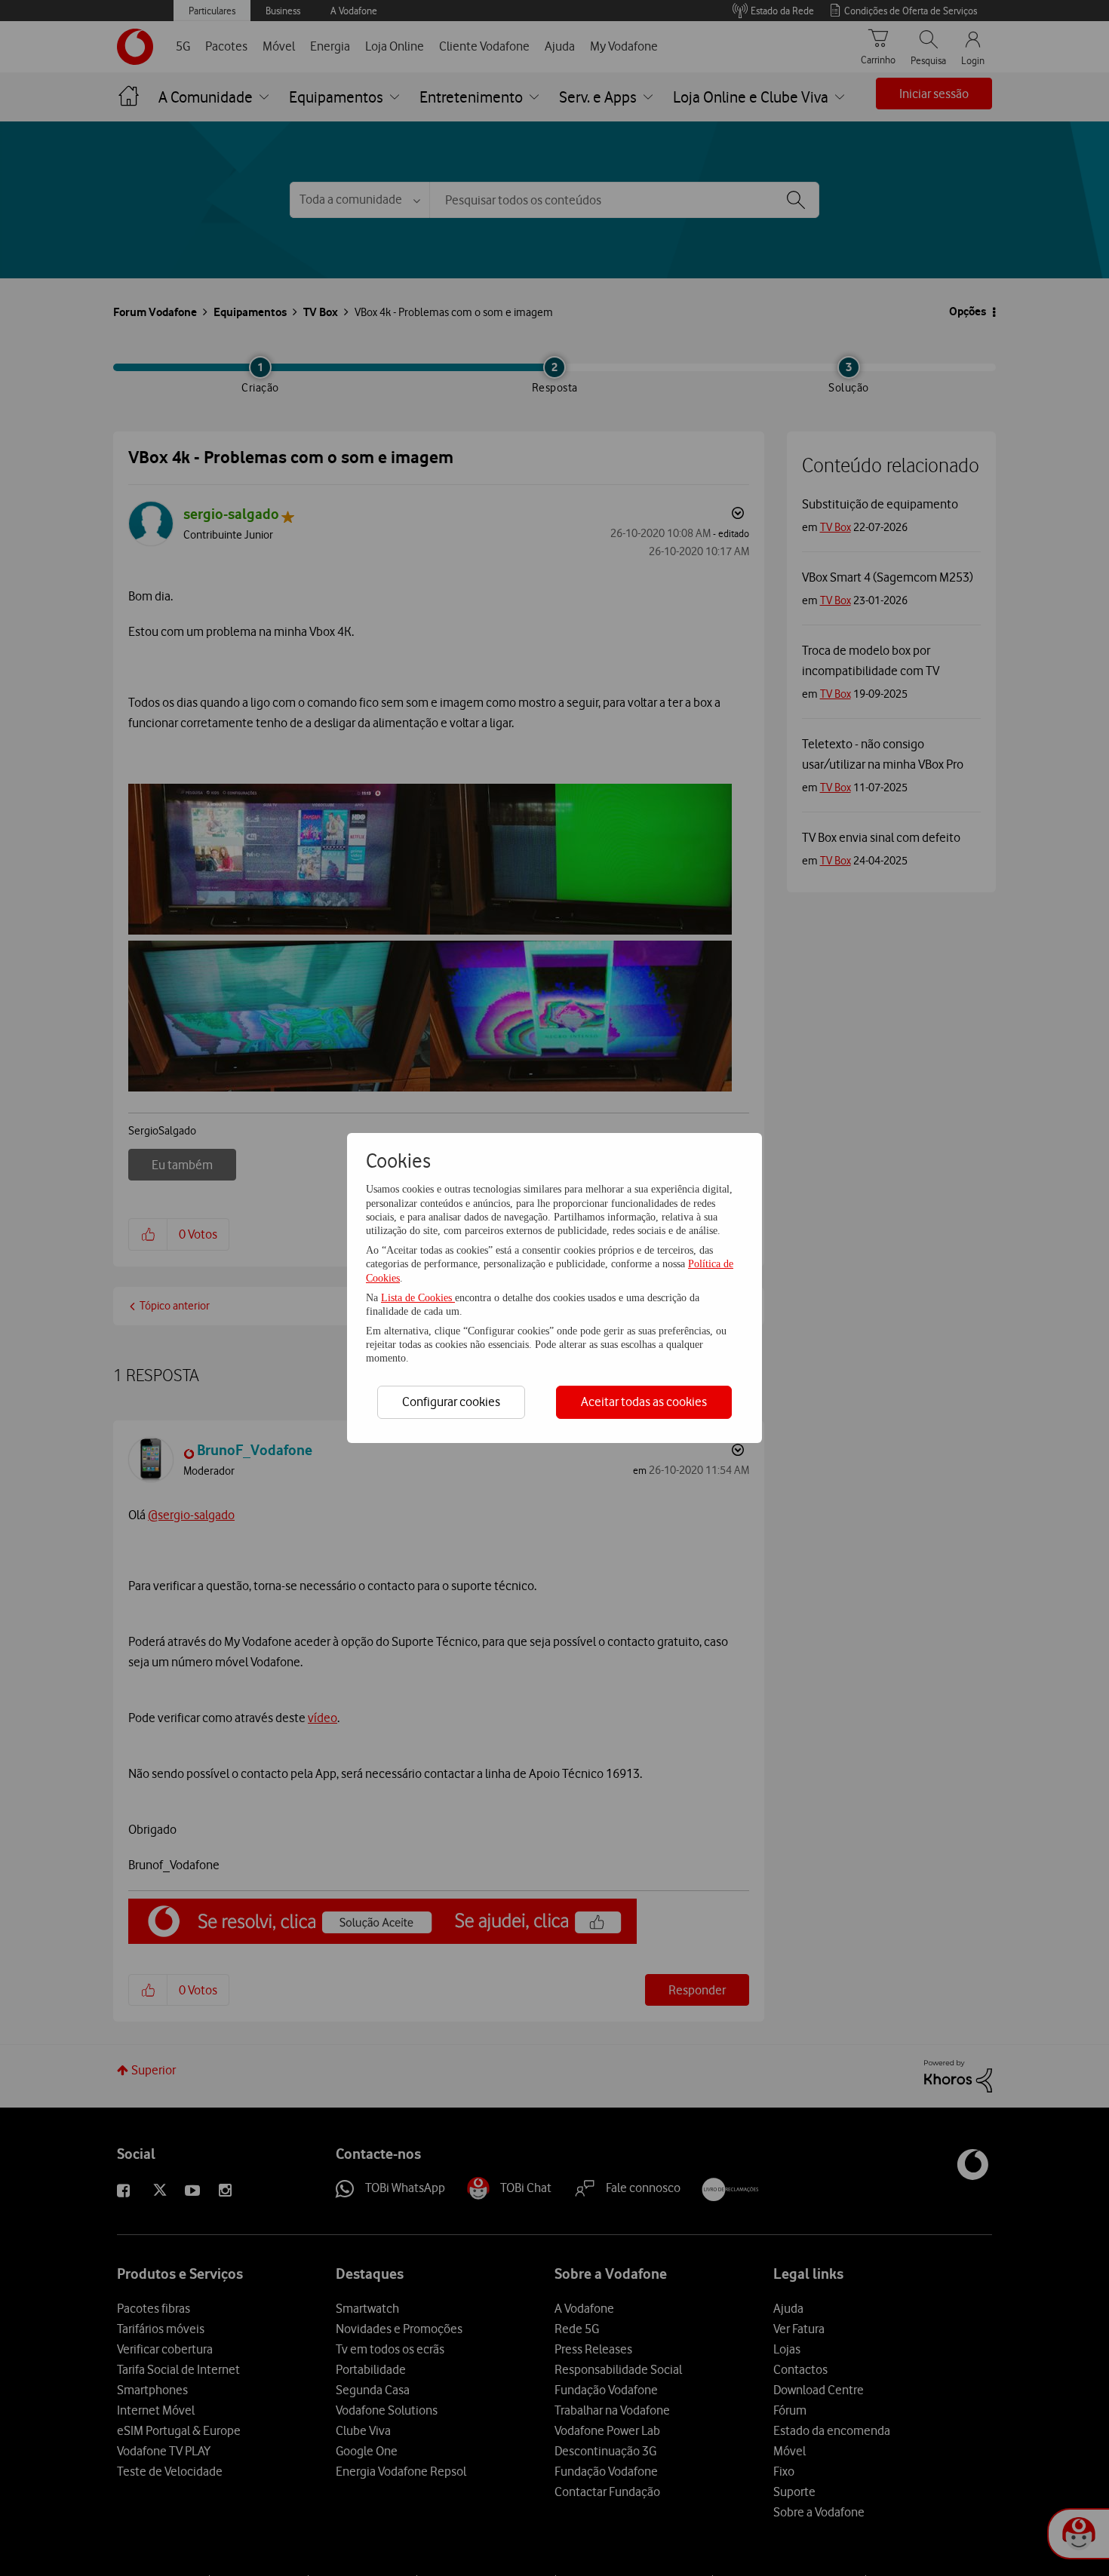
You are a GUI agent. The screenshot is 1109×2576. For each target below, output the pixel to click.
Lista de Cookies (418, 1298)
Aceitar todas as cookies (644, 1402)
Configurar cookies (451, 1402)
